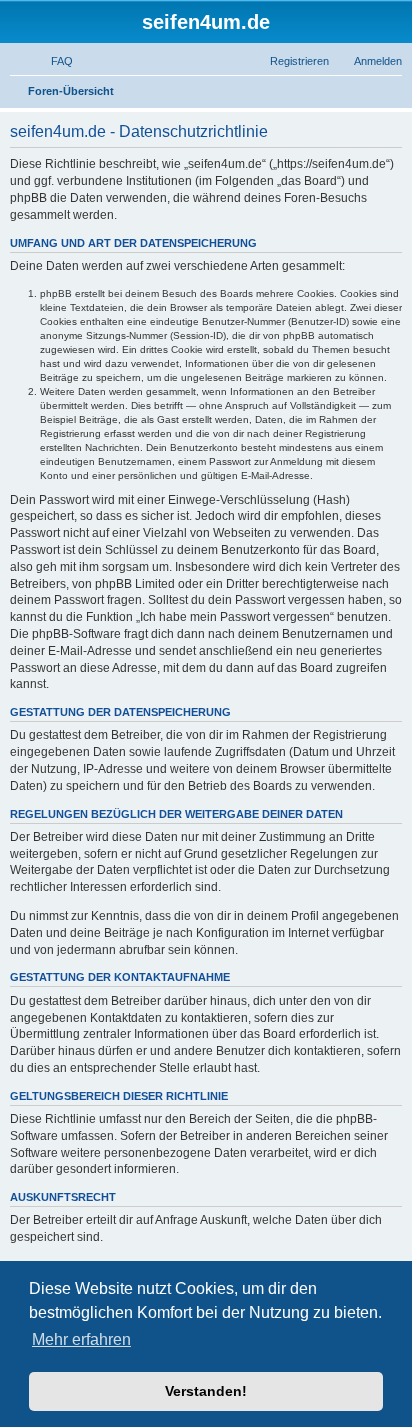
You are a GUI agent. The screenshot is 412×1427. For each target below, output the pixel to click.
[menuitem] (53, 61)
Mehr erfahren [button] (81, 1339)
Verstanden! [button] (206, 1391)
